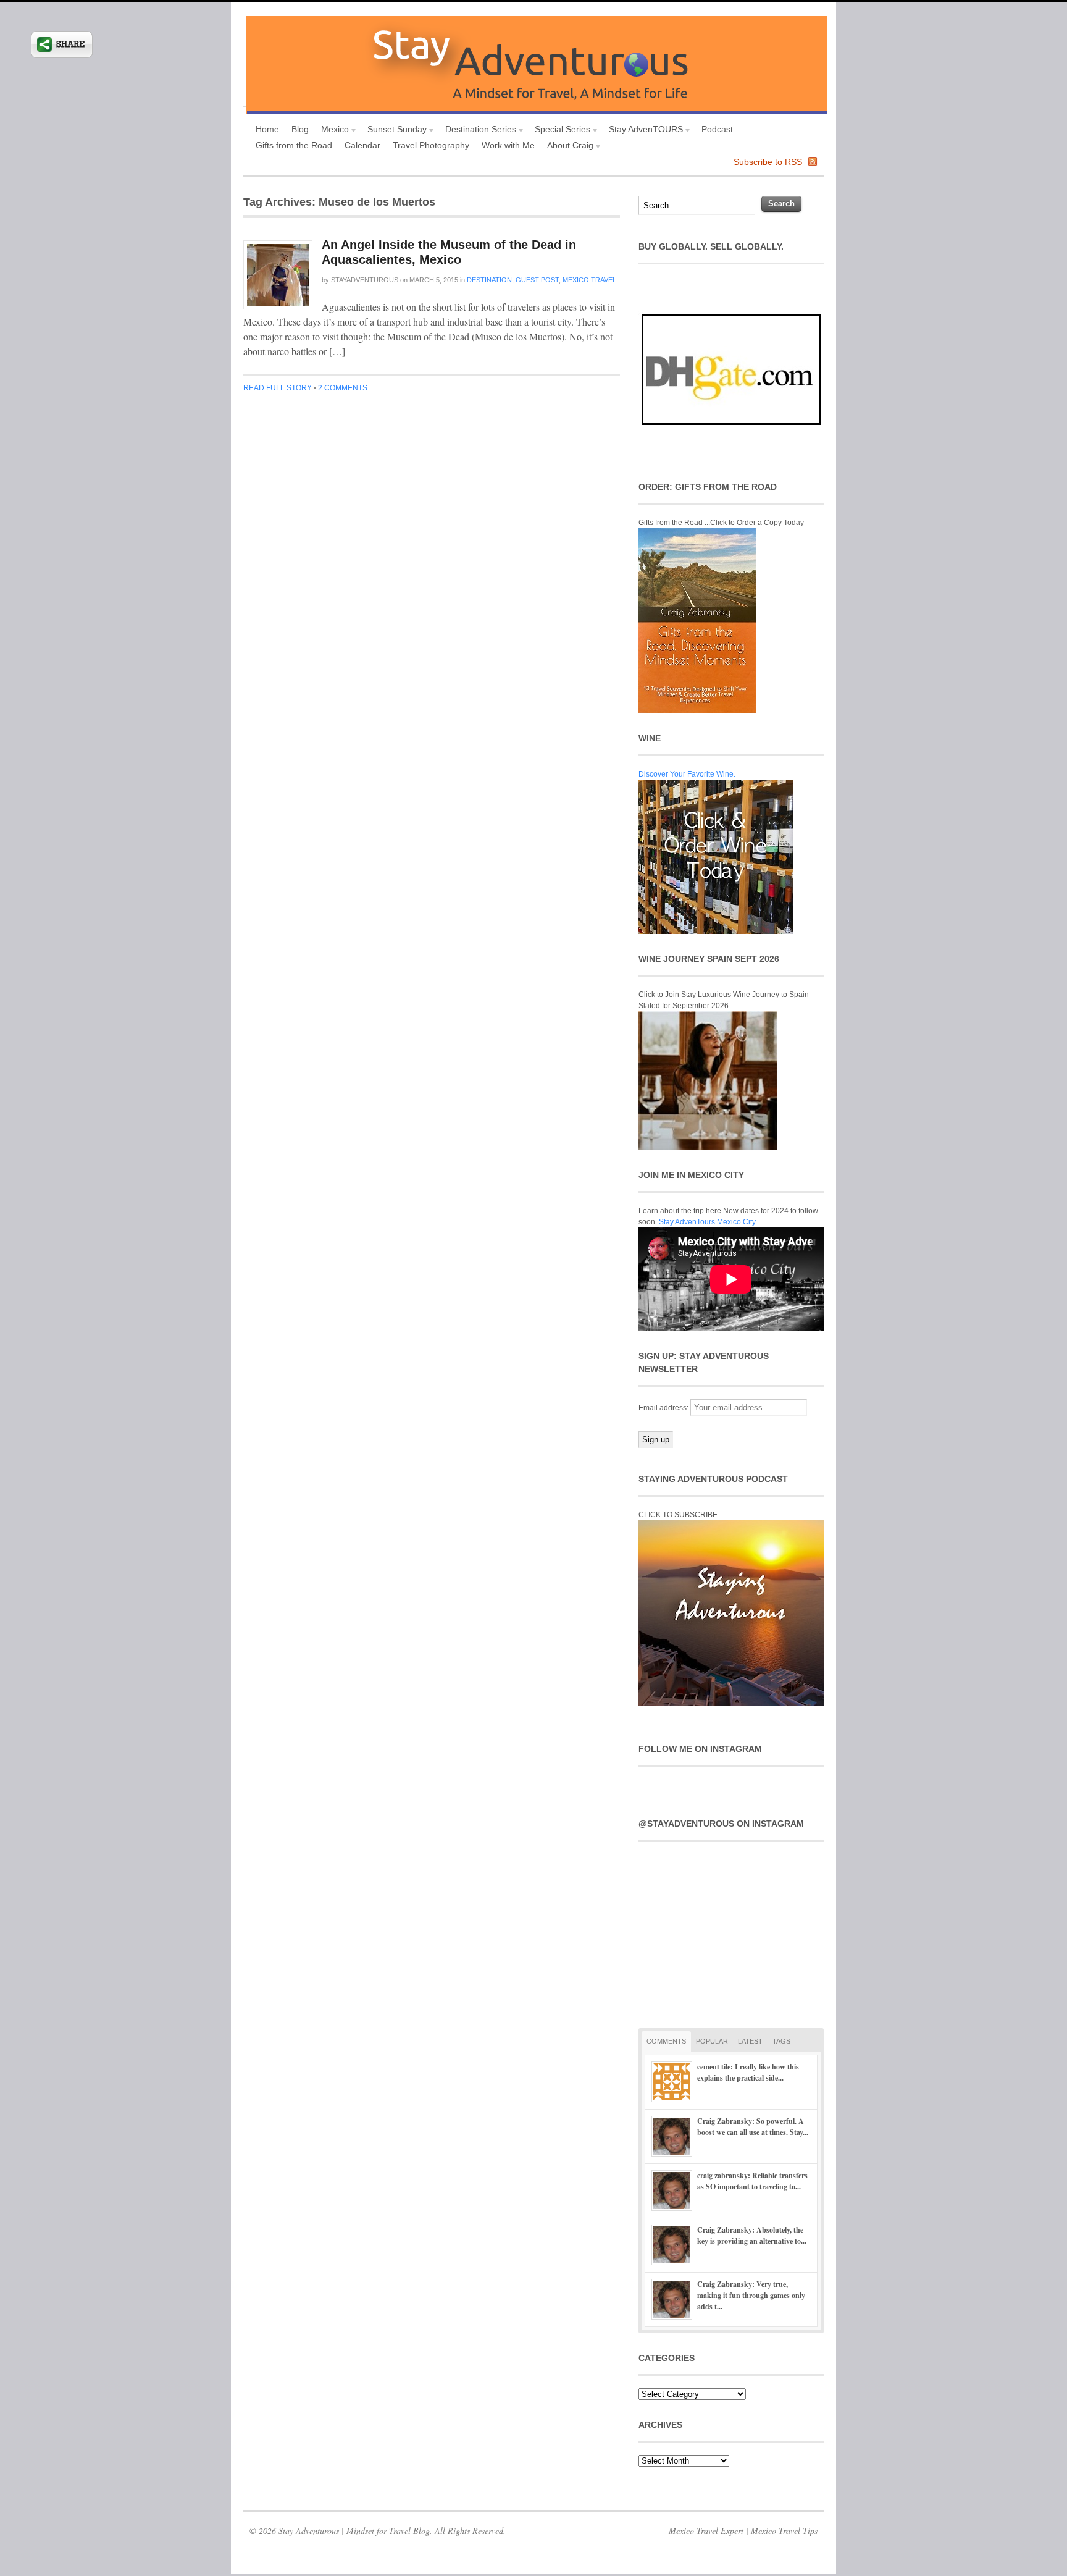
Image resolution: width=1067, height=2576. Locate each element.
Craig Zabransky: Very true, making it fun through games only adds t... (751, 2295)
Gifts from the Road (294, 145)
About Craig (567, 147)
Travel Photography (431, 145)
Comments (666, 2041)
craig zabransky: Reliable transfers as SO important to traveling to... (752, 2181)
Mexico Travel (589, 280)
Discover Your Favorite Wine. (687, 774)
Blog (300, 129)
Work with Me (508, 145)
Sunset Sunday (394, 131)
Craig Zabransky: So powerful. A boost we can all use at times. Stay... (753, 2127)
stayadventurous (365, 280)
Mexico (332, 131)
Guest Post (537, 280)
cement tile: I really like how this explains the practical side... (748, 2072)
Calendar (362, 145)
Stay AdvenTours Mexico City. (708, 1222)
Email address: (664, 1408)
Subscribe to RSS (768, 162)
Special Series (559, 131)
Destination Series (478, 131)
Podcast (717, 129)
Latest (750, 2041)
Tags (781, 2041)
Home (267, 129)
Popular (712, 2041)
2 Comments (343, 388)
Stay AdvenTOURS (643, 131)
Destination (489, 280)
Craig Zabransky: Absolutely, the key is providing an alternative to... (752, 2235)
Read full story (278, 388)
